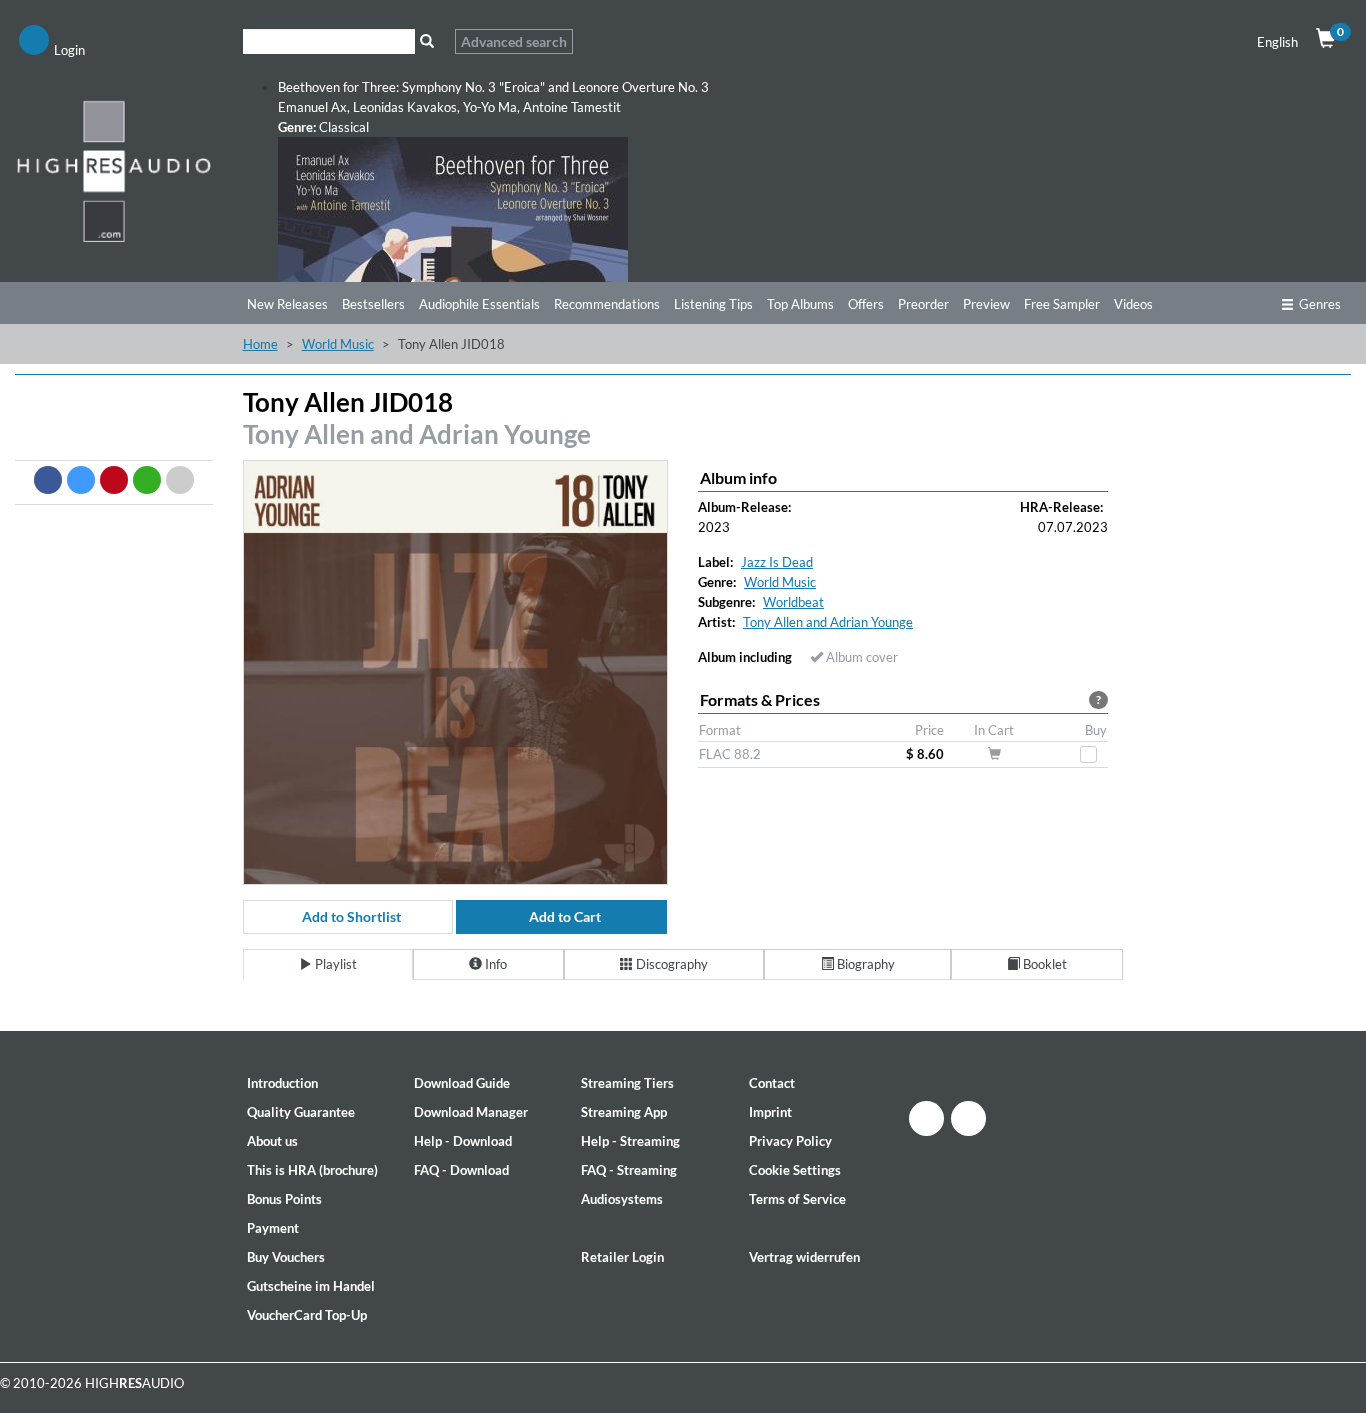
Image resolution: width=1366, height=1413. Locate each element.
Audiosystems (622, 1199)
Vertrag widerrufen (804, 1257)
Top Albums (800, 304)
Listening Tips (713, 304)
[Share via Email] (180, 480)
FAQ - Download (461, 1170)
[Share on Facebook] (48, 480)
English (1277, 42)
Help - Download (463, 1141)
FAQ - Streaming (629, 1170)
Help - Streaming (630, 1141)
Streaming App (624, 1112)
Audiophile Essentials (479, 304)
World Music (338, 344)
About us (272, 1141)
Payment (273, 1228)
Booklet (1043, 964)
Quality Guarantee (301, 1112)
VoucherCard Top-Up (307, 1315)
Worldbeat (793, 602)
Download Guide (462, 1083)
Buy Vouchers (286, 1257)
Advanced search (514, 41)
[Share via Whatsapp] (147, 480)
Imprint (770, 1112)
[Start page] (114, 170)
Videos (1133, 304)
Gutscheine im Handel (311, 1286)
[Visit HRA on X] (968, 1118)
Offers (866, 304)
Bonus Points (284, 1199)
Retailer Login (622, 1257)
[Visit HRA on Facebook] (926, 1118)
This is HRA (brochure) (312, 1170)
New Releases (287, 304)
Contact (772, 1083)
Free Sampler (1062, 304)
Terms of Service (797, 1199)
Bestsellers (373, 304)
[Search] (427, 41)
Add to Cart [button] (565, 916)
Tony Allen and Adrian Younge (417, 434)
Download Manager (471, 1112)
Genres (1320, 304)
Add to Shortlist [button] (351, 916)
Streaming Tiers (627, 1083)
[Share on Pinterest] (114, 480)
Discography (670, 964)
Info (494, 964)
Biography (864, 964)
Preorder (923, 304)
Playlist (334, 964)
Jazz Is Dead (777, 562)
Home (260, 344)
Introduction (282, 1083)
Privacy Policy (790, 1141)
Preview (986, 304)
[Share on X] (81, 480)
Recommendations (607, 304)
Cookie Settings (795, 1170)
